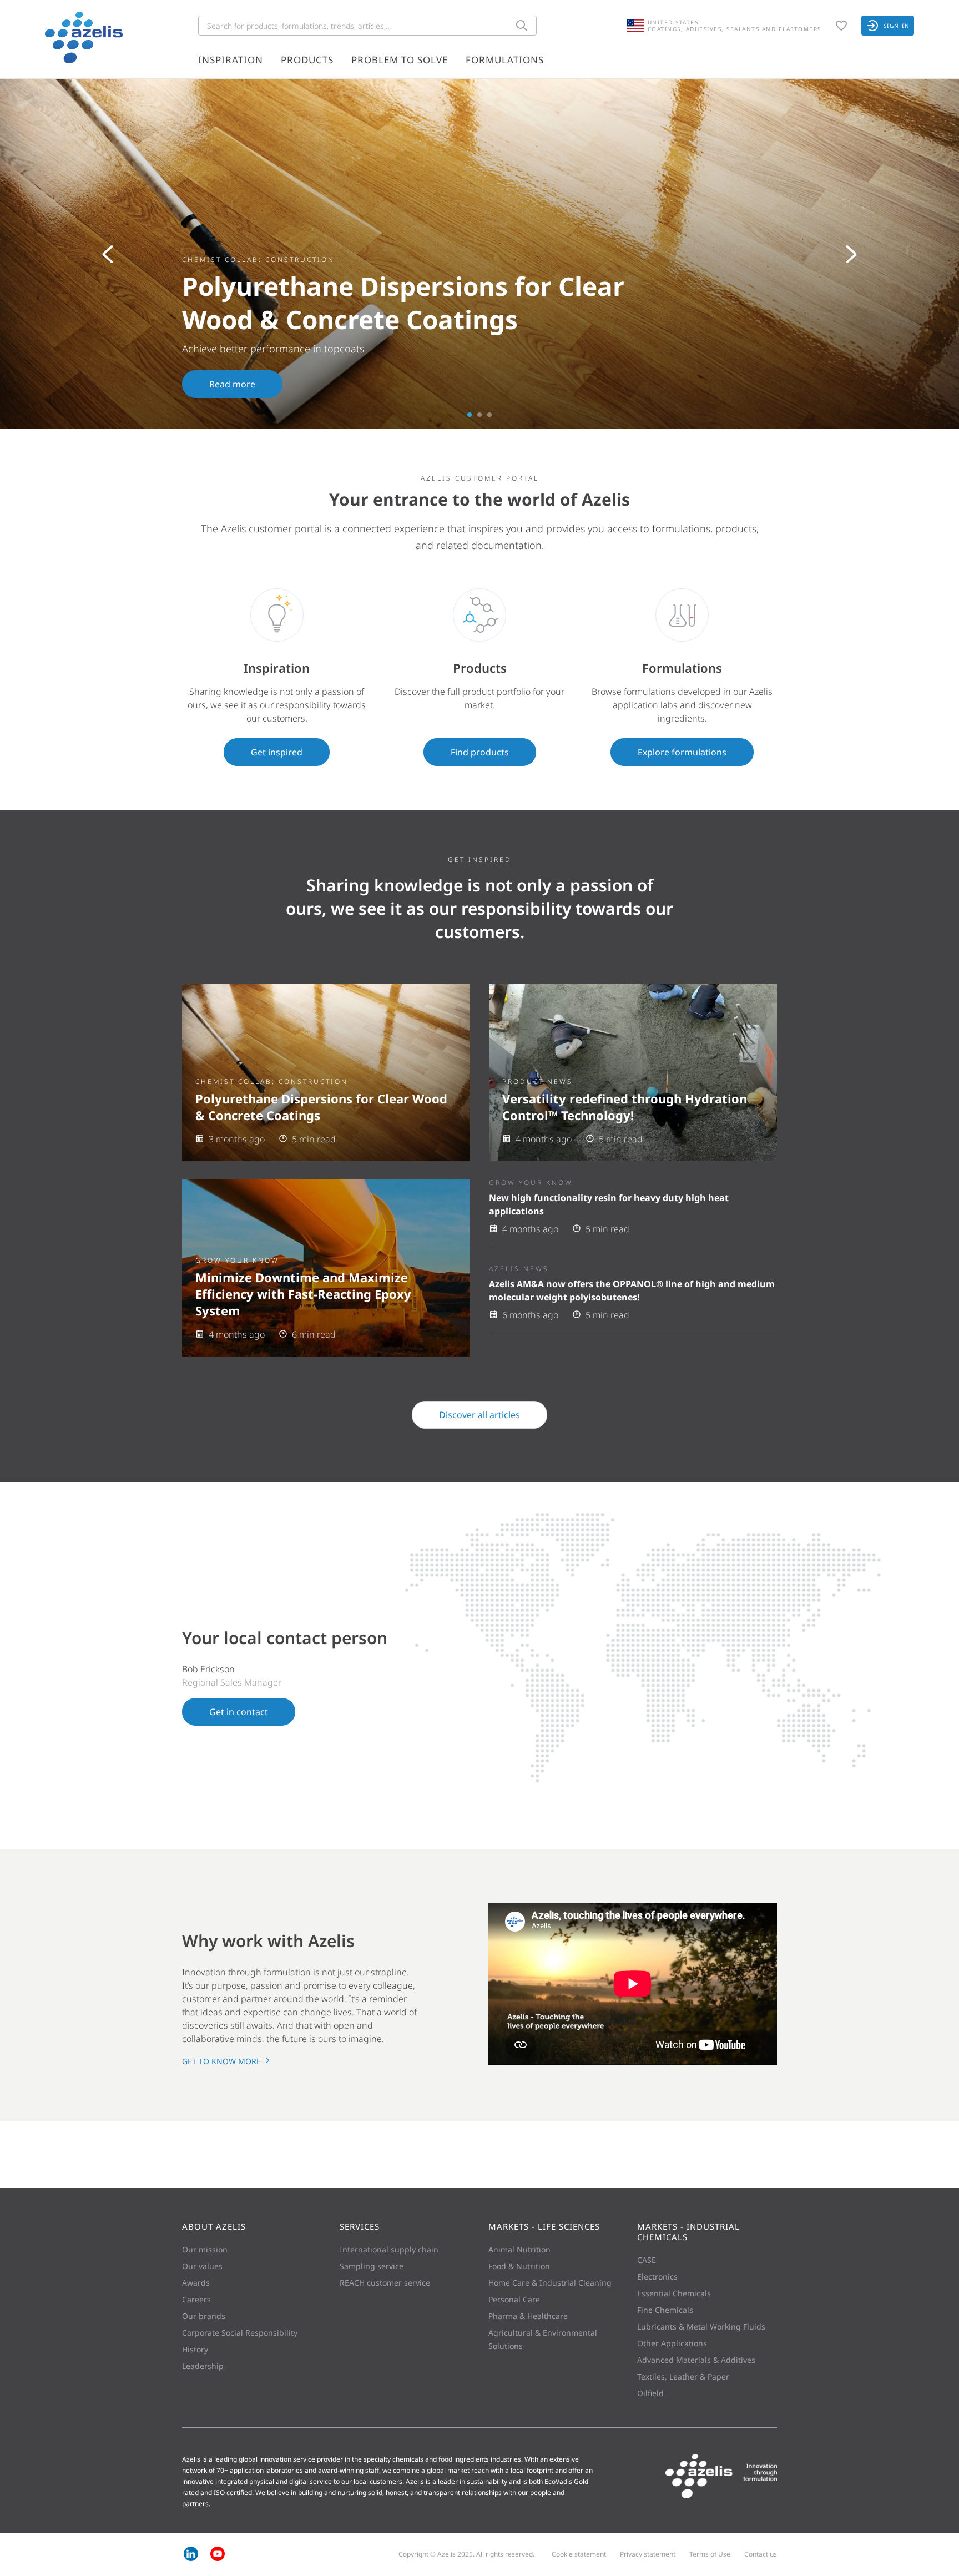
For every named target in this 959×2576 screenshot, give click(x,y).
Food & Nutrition (519, 2266)
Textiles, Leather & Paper (683, 2376)
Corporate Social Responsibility (240, 2333)
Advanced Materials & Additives (696, 2360)
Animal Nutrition (519, 2249)
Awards (196, 2283)
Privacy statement (648, 2554)
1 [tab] (470, 415)
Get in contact (239, 1712)
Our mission (205, 2249)
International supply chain (389, 2249)
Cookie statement (579, 2554)
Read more (232, 384)
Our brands (204, 2316)
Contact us (761, 2554)
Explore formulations (682, 752)
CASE (647, 2260)
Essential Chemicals (674, 2293)
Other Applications (672, 2343)
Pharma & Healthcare (528, 2316)
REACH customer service (385, 2283)
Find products (480, 752)
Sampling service (372, 2266)
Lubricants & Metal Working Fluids (701, 2327)
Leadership (203, 2366)
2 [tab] (479, 415)
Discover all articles (479, 1415)
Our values (202, 2266)
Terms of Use (710, 2554)
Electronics (657, 2277)
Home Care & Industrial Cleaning (550, 2283)
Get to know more (223, 2061)
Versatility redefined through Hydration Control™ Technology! (625, 1107)
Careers (196, 2299)
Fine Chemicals (665, 2310)
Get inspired (277, 752)
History (195, 2349)
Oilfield (650, 2393)
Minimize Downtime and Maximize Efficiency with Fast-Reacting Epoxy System (303, 1294)
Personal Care (514, 2299)
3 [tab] (489, 415)
